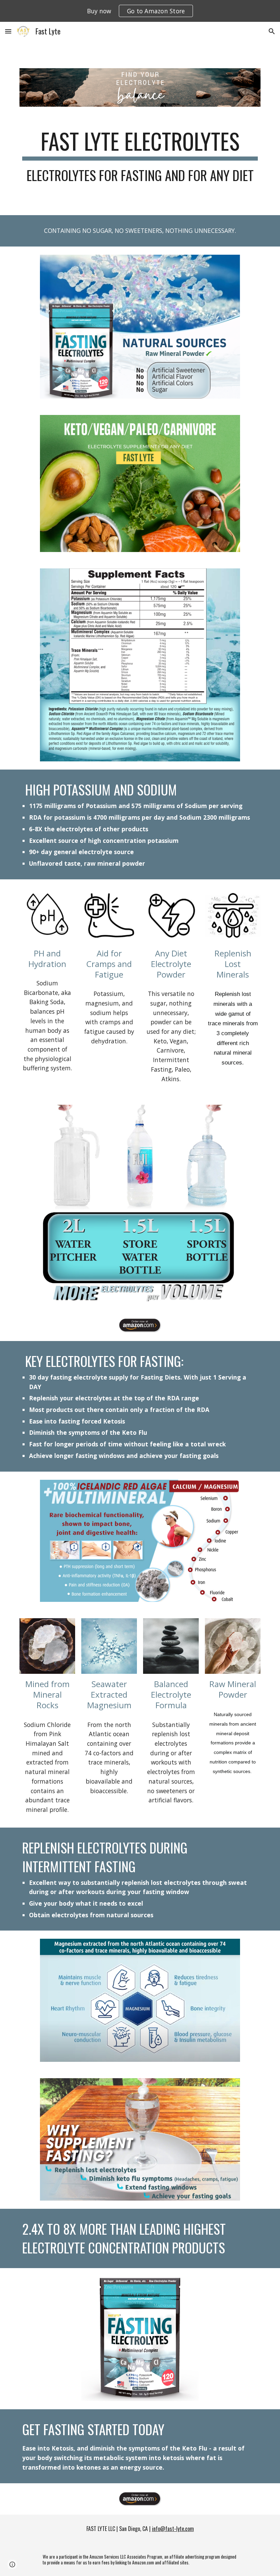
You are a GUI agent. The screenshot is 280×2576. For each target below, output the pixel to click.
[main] (140, 155)
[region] (140, 11)
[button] (8, 31)
